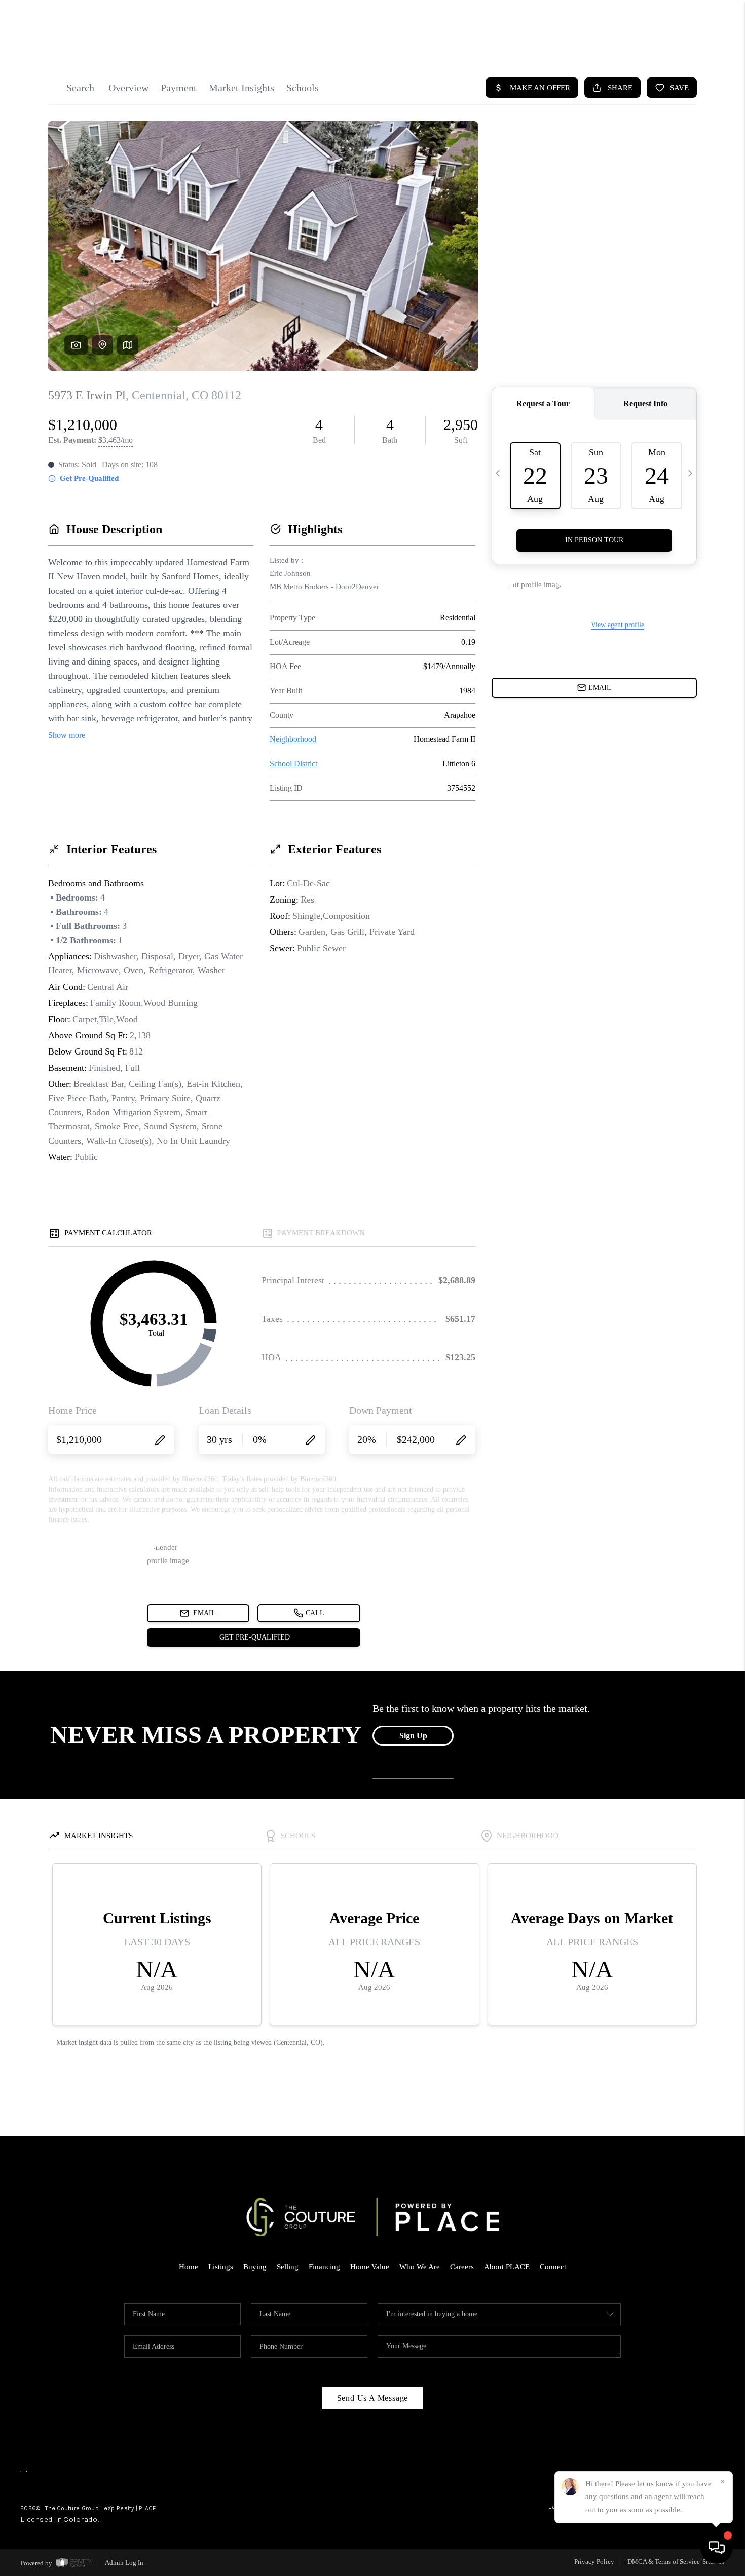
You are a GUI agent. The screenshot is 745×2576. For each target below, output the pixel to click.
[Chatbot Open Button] (717, 2548)
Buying (255, 2267)
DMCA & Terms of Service (664, 2562)
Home (189, 2267)
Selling (288, 2267)
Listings (221, 2267)
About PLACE (507, 2267)
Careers (462, 2267)
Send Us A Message (373, 2398)
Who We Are (420, 2267)
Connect (553, 2267)
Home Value (370, 2267)
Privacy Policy (594, 2562)
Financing (324, 2267)
